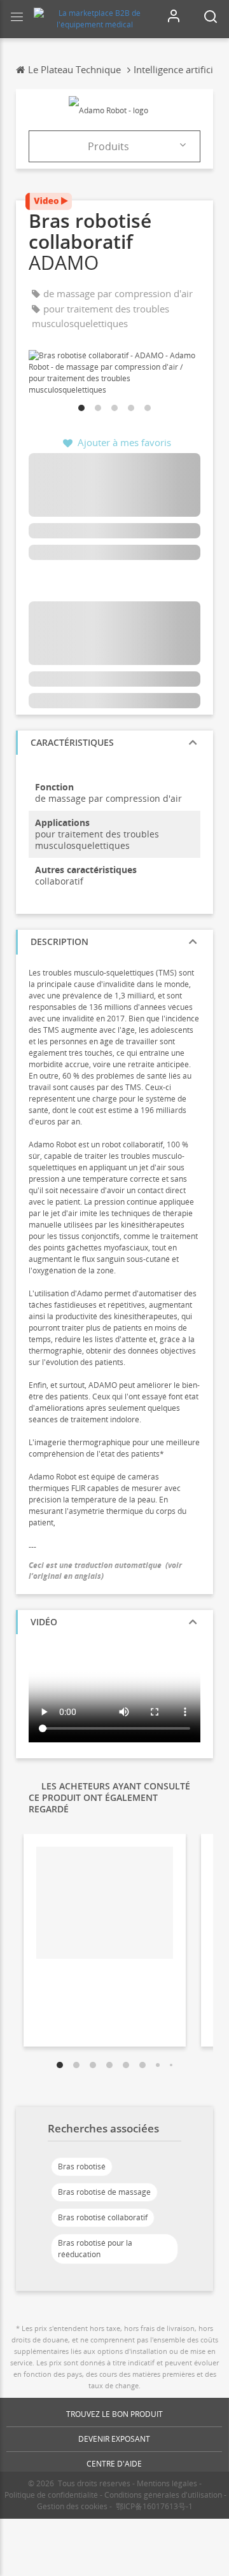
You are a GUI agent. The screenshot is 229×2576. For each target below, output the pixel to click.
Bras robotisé (82, 2166)
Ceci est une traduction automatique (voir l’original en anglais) (105, 1571)
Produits (108, 146)
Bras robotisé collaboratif (103, 2217)
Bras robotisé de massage (104, 2192)
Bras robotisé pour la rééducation (95, 2249)
